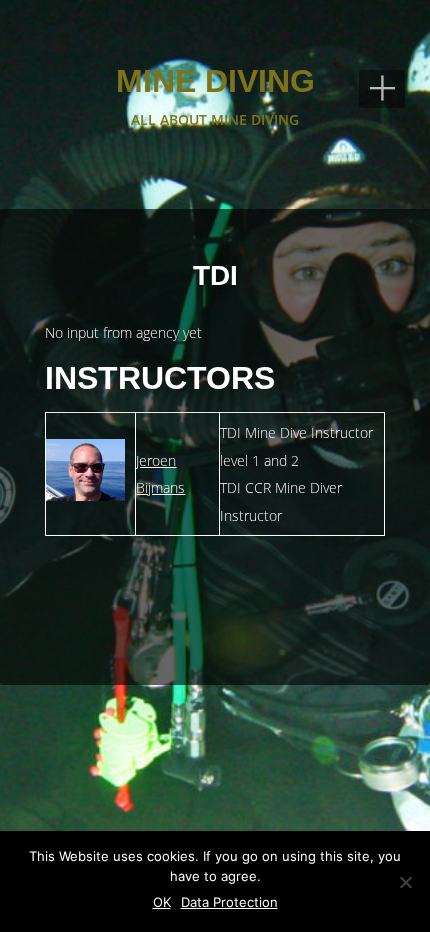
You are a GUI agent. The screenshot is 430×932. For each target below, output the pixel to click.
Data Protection (229, 902)
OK (162, 902)
